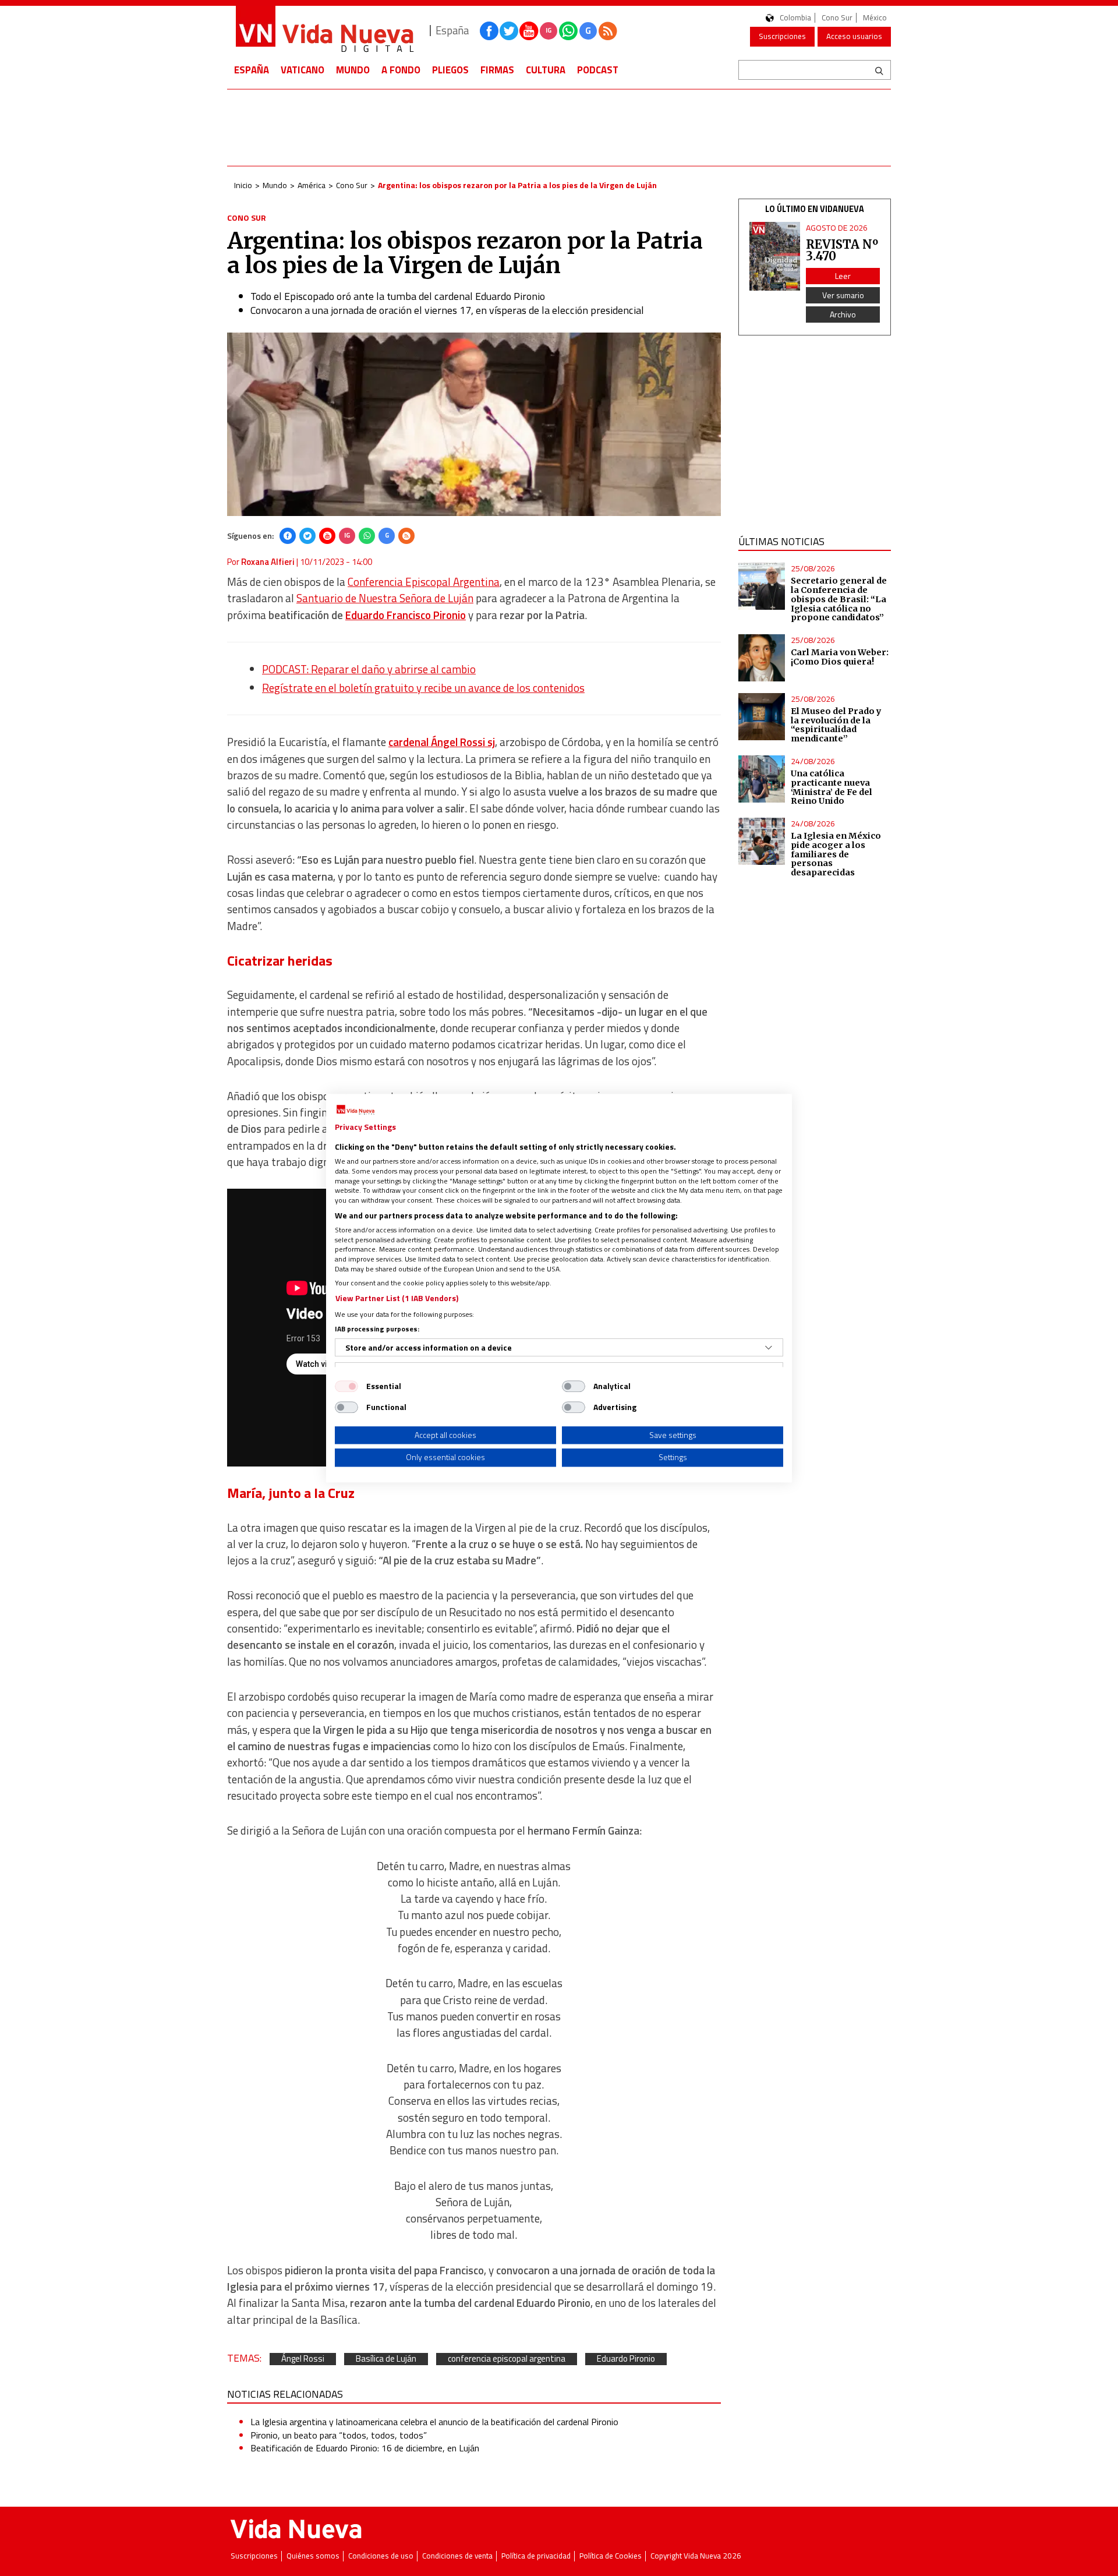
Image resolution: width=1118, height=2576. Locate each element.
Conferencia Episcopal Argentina (424, 582)
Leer (843, 276)
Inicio (243, 185)
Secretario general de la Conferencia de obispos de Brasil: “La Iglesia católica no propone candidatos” (839, 599)
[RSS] (406, 536)
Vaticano (303, 70)
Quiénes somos (313, 2556)
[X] (307, 536)
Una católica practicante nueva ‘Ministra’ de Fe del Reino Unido (832, 787)
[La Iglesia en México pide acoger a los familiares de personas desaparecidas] (762, 841)
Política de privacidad (536, 2556)
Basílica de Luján (386, 2359)
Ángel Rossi (303, 2359)
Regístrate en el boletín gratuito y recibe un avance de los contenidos (423, 688)
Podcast (598, 70)
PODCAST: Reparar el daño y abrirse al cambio (369, 669)
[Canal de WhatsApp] (568, 31)
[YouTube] (327, 536)
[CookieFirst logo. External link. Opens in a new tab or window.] (355, 1110)
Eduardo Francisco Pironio (406, 615)
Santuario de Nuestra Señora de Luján (385, 598)
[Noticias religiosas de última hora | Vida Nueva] (324, 31)
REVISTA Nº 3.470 (842, 250)
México (875, 18)
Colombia (795, 18)
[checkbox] (346, 1386)
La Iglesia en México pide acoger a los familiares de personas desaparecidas (836, 854)
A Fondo (401, 70)
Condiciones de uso (381, 2556)
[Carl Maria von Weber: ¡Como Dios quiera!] (762, 658)
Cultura (546, 70)
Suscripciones (782, 36)
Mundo (353, 70)
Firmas (497, 70)
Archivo (843, 314)
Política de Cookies (611, 2556)
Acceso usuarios (854, 36)
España (252, 70)
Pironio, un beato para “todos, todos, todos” (339, 2435)
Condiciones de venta (457, 2556)
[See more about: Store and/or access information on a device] (769, 1348)
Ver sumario (843, 295)
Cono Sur (837, 18)
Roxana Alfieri (268, 562)
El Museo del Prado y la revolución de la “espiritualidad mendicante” (836, 725)
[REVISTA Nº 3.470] (775, 257)
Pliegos (450, 70)
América (312, 185)
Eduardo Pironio (626, 2359)
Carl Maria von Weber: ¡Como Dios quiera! (840, 657)
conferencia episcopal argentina (507, 2359)
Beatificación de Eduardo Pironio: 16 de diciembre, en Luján (365, 2448)
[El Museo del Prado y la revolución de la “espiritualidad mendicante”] (762, 717)
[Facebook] (288, 536)
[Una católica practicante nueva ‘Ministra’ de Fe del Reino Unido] (762, 779)
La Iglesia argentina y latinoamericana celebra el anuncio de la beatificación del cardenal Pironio (434, 2422)
